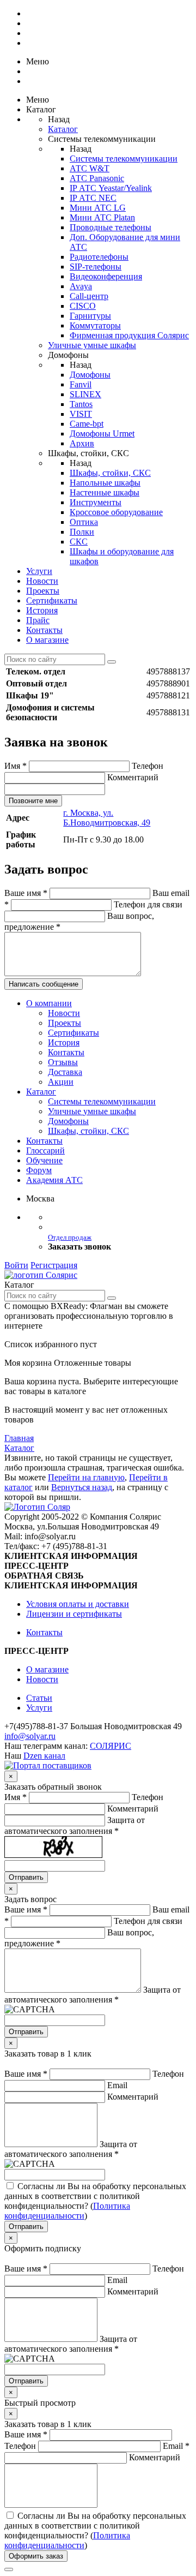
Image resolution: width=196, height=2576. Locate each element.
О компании (49, 1003)
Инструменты (96, 502)
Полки (82, 532)
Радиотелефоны (99, 257)
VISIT (81, 414)
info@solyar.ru (30, 1736)
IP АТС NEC (93, 198)
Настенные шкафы (105, 492)
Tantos (81, 404)
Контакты (44, 630)
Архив (82, 443)
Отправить (26, 1877)
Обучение (44, 1160)
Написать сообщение (44, 984)
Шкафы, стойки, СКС (110, 473)
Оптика (84, 522)
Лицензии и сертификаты (74, 1614)
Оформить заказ (36, 2556)
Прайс (38, 620)
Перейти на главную (86, 1477)
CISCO (83, 306)
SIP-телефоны (96, 267)
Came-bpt (87, 424)
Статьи (39, 1698)
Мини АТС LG (98, 208)
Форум (39, 1170)
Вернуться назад (82, 1487)
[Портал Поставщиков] (48, 1765)
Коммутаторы (95, 325)
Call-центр (89, 296)
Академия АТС (54, 1180)
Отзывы (63, 1062)
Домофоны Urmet (102, 434)
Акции (61, 1082)
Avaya (81, 286)
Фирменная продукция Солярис (129, 335)
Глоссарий (45, 1150)
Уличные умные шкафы (92, 345)
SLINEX (85, 394)
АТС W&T (90, 168)
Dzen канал (44, 1756)
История (42, 610)
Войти (16, 1265)
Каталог (63, 129)
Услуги (39, 571)
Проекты (43, 591)
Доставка (65, 1072)
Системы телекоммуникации (124, 159)
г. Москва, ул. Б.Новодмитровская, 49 (107, 818)
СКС (79, 542)
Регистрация (54, 1265)
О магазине (47, 640)
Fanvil (81, 384)
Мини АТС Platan (102, 217)
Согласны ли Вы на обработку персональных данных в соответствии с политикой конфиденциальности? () (95, 2201)
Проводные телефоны (111, 227)
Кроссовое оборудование (116, 512)
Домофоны (90, 375)
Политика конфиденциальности (67, 2211)
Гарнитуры (90, 316)
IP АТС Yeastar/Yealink (111, 188)
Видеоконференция (106, 276)
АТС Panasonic (97, 178)
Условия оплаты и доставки (78, 1604)
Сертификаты (52, 600)
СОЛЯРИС (111, 1746)
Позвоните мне (33, 801)
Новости (42, 581)
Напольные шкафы (105, 483)
